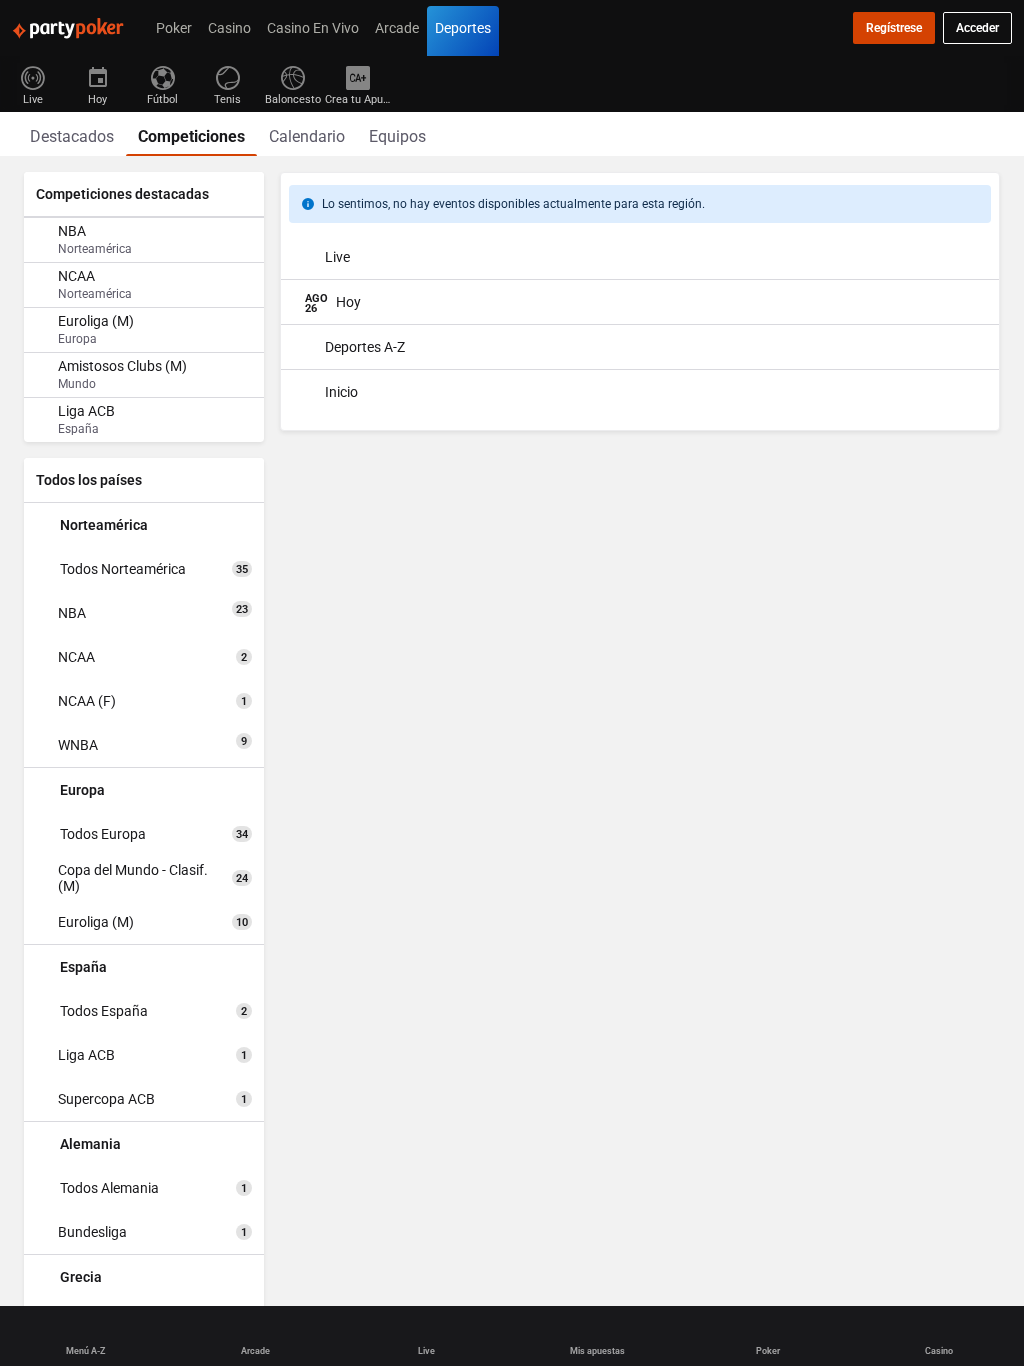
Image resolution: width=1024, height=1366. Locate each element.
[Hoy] (97, 76)
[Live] (32, 76)
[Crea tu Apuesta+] (357, 76)
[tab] (72, 134)
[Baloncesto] (292, 76)
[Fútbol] (162, 76)
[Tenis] (227, 76)
